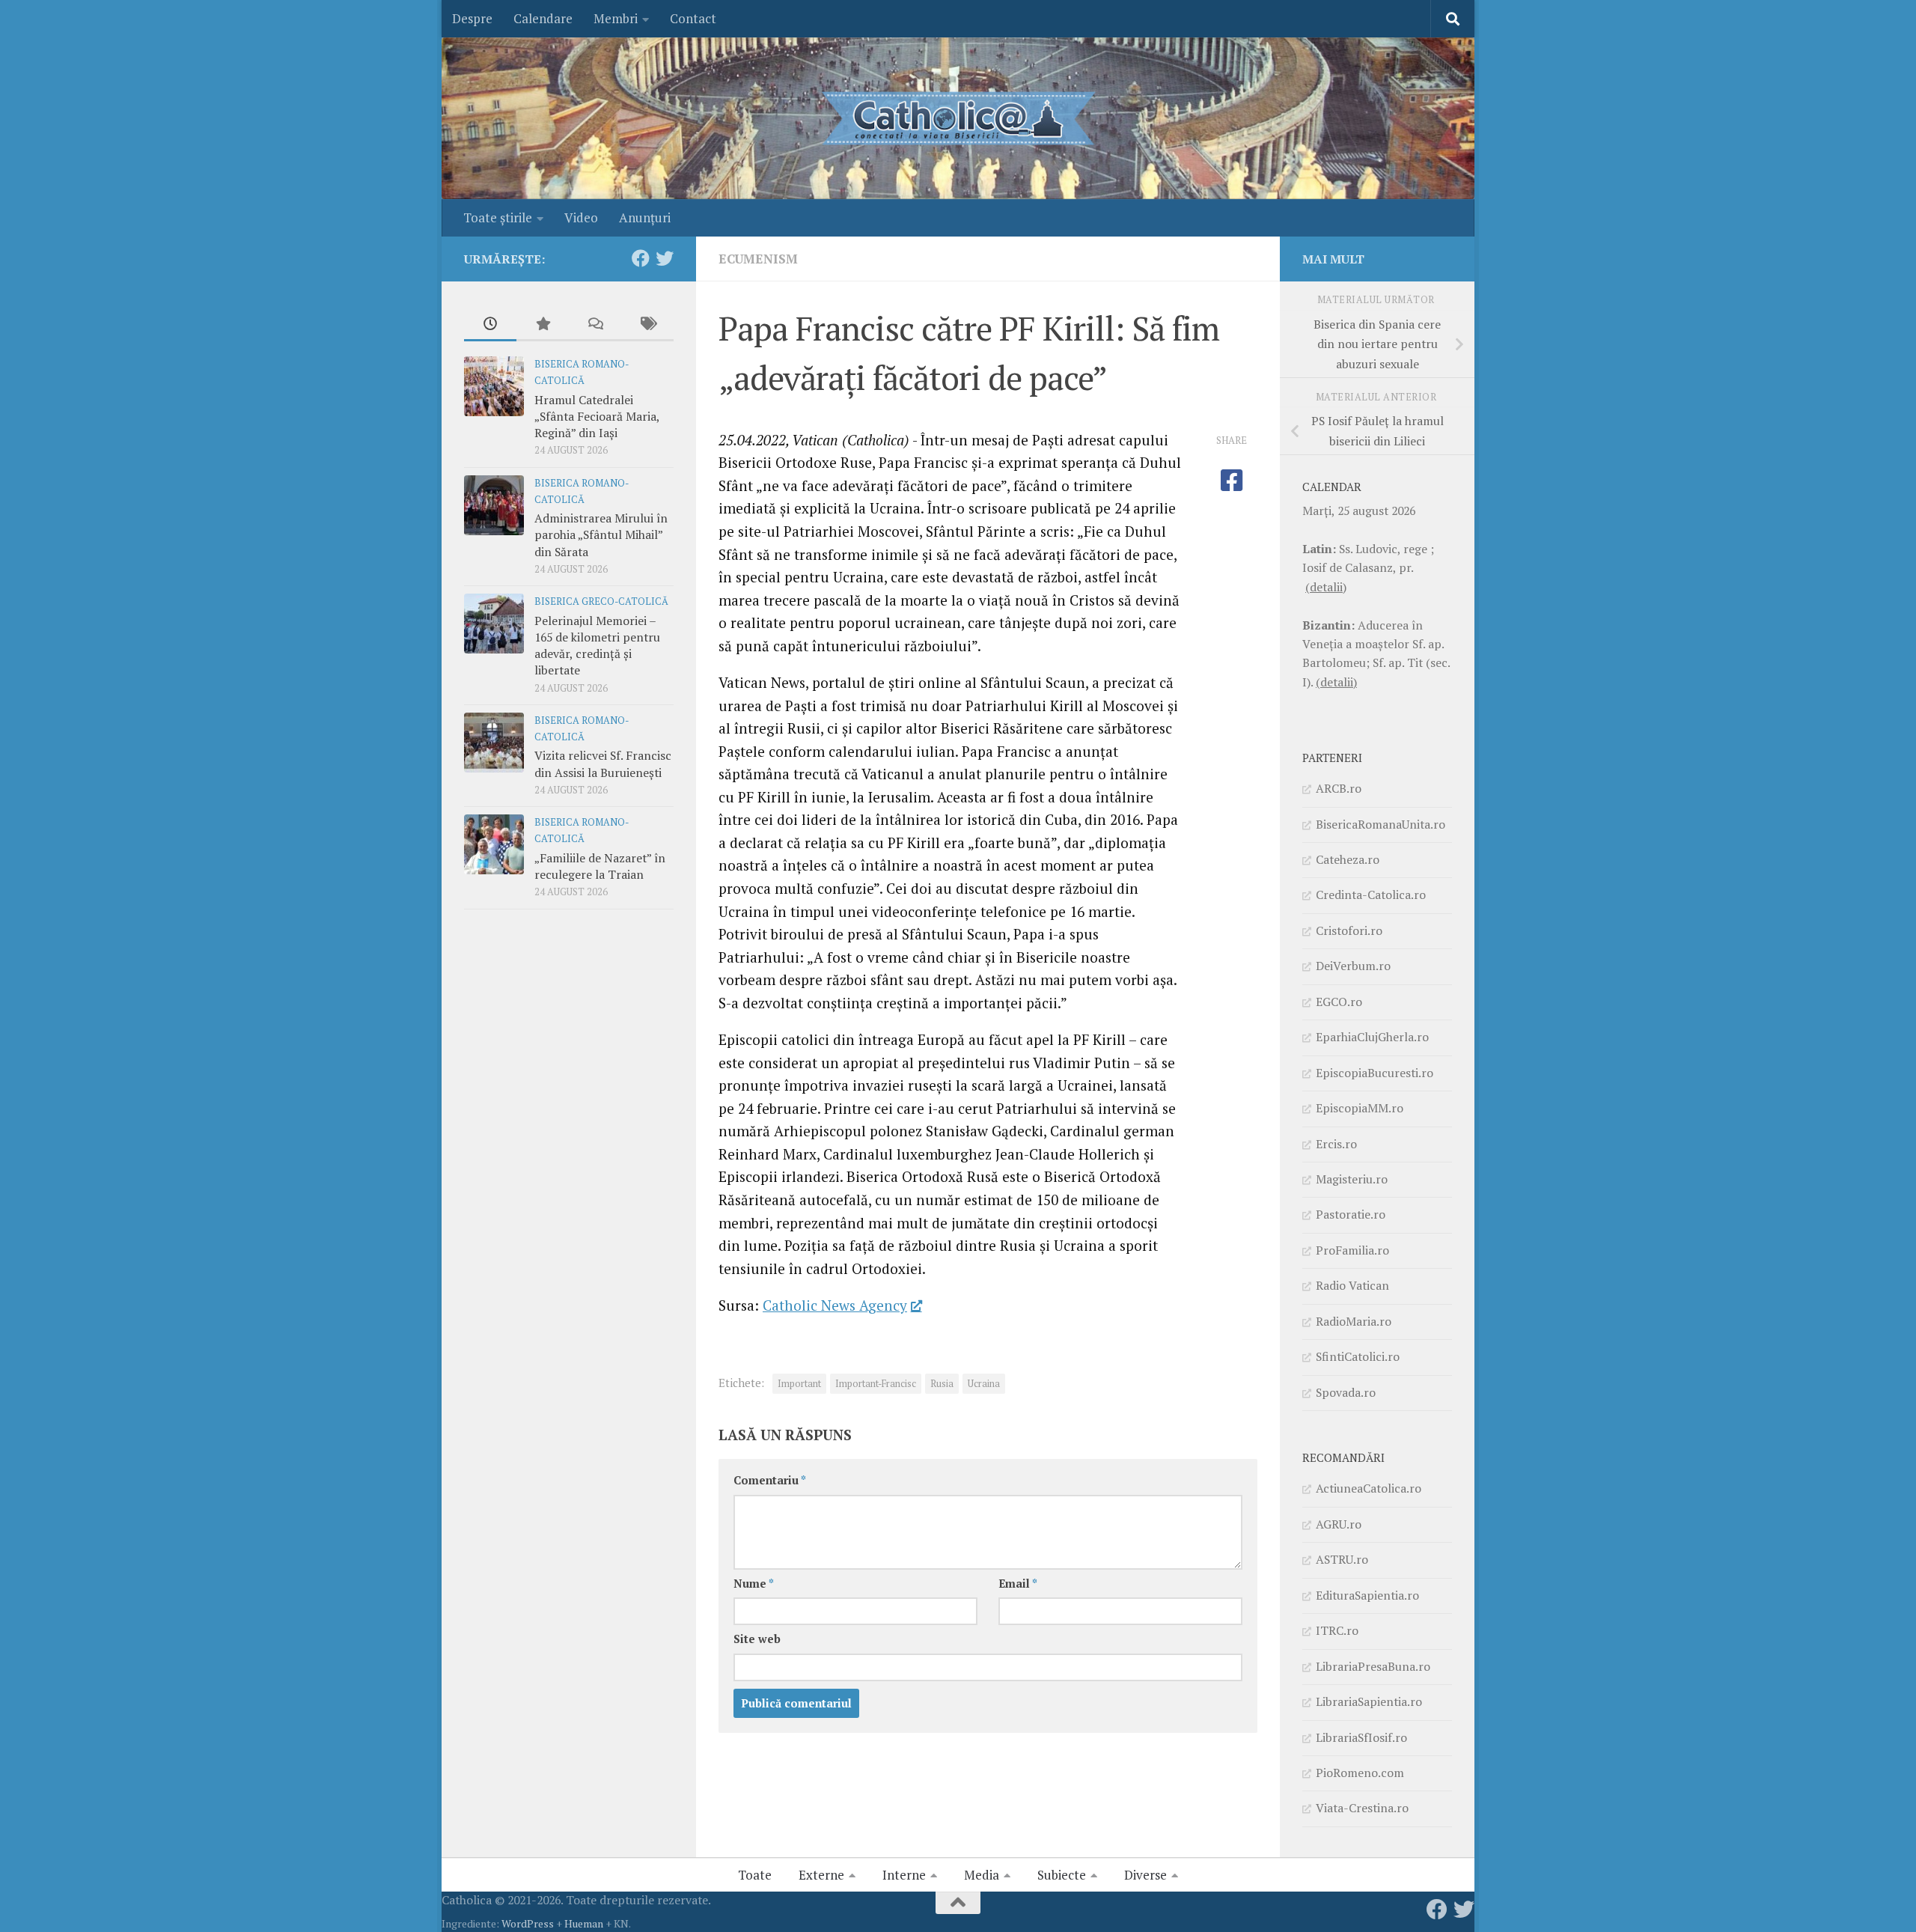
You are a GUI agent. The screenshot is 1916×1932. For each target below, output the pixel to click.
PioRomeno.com (1360, 1773)
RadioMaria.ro (1354, 1321)
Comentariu (770, 1480)
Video (581, 217)
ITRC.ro (1337, 1630)
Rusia (942, 1384)
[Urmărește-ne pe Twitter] (665, 258)
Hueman (584, 1923)
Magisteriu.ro (1352, 1179)
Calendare (543, 18)
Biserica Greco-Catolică (601, 601)
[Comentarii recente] (595, 325)
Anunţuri (645, 217)
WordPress (528, 1923)
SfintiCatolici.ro (1358, 1356)
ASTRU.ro (1342, 1559)
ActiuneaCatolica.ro (1369, 1488)
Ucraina (984, 1384)
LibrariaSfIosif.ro (1361, 1737)
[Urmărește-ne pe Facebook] (641, 258)
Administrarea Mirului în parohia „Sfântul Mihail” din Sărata (601, 535)
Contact (693, 18)
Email (1018, 1584)
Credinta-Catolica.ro (1371, 895)
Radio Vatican (1352, 1285)
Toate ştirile (498, 217)
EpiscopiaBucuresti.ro (1375, 1073)
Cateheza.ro (1348, 859)
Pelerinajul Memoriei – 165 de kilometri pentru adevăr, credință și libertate (597, 646)
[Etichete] (647, 325)
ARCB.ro (1339, 788)
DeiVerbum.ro (1353, 966)
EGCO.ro (1339, 1002)
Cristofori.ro (1349, 930)
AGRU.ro (1339, 1524)
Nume (754, 1584)
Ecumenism (758, 259)
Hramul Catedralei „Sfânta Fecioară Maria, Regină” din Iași (597, 417)
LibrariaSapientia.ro (1369, 1701)
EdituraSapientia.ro (1367, 1595)
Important (799, 1384)
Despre (472, 18)
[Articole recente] (490, 325)
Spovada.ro (1346, 1392)
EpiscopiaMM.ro (1360, 1108)
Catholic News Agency (835, 1305)
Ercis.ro (1336, 1144)
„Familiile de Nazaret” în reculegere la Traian (600, 866)
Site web (757, 1639)
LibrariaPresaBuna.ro (1373, 1666)
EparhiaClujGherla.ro (1372, 1037)
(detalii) (1326, 587)
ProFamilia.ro (1352, 1250)
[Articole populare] (543, 325)
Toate (755, 1875)
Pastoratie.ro (1351, 1214)
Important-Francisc (876, 1384)
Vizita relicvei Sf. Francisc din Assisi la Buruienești (603, 764)
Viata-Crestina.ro (1362, 1808)
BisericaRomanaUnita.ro (1380, 824)
